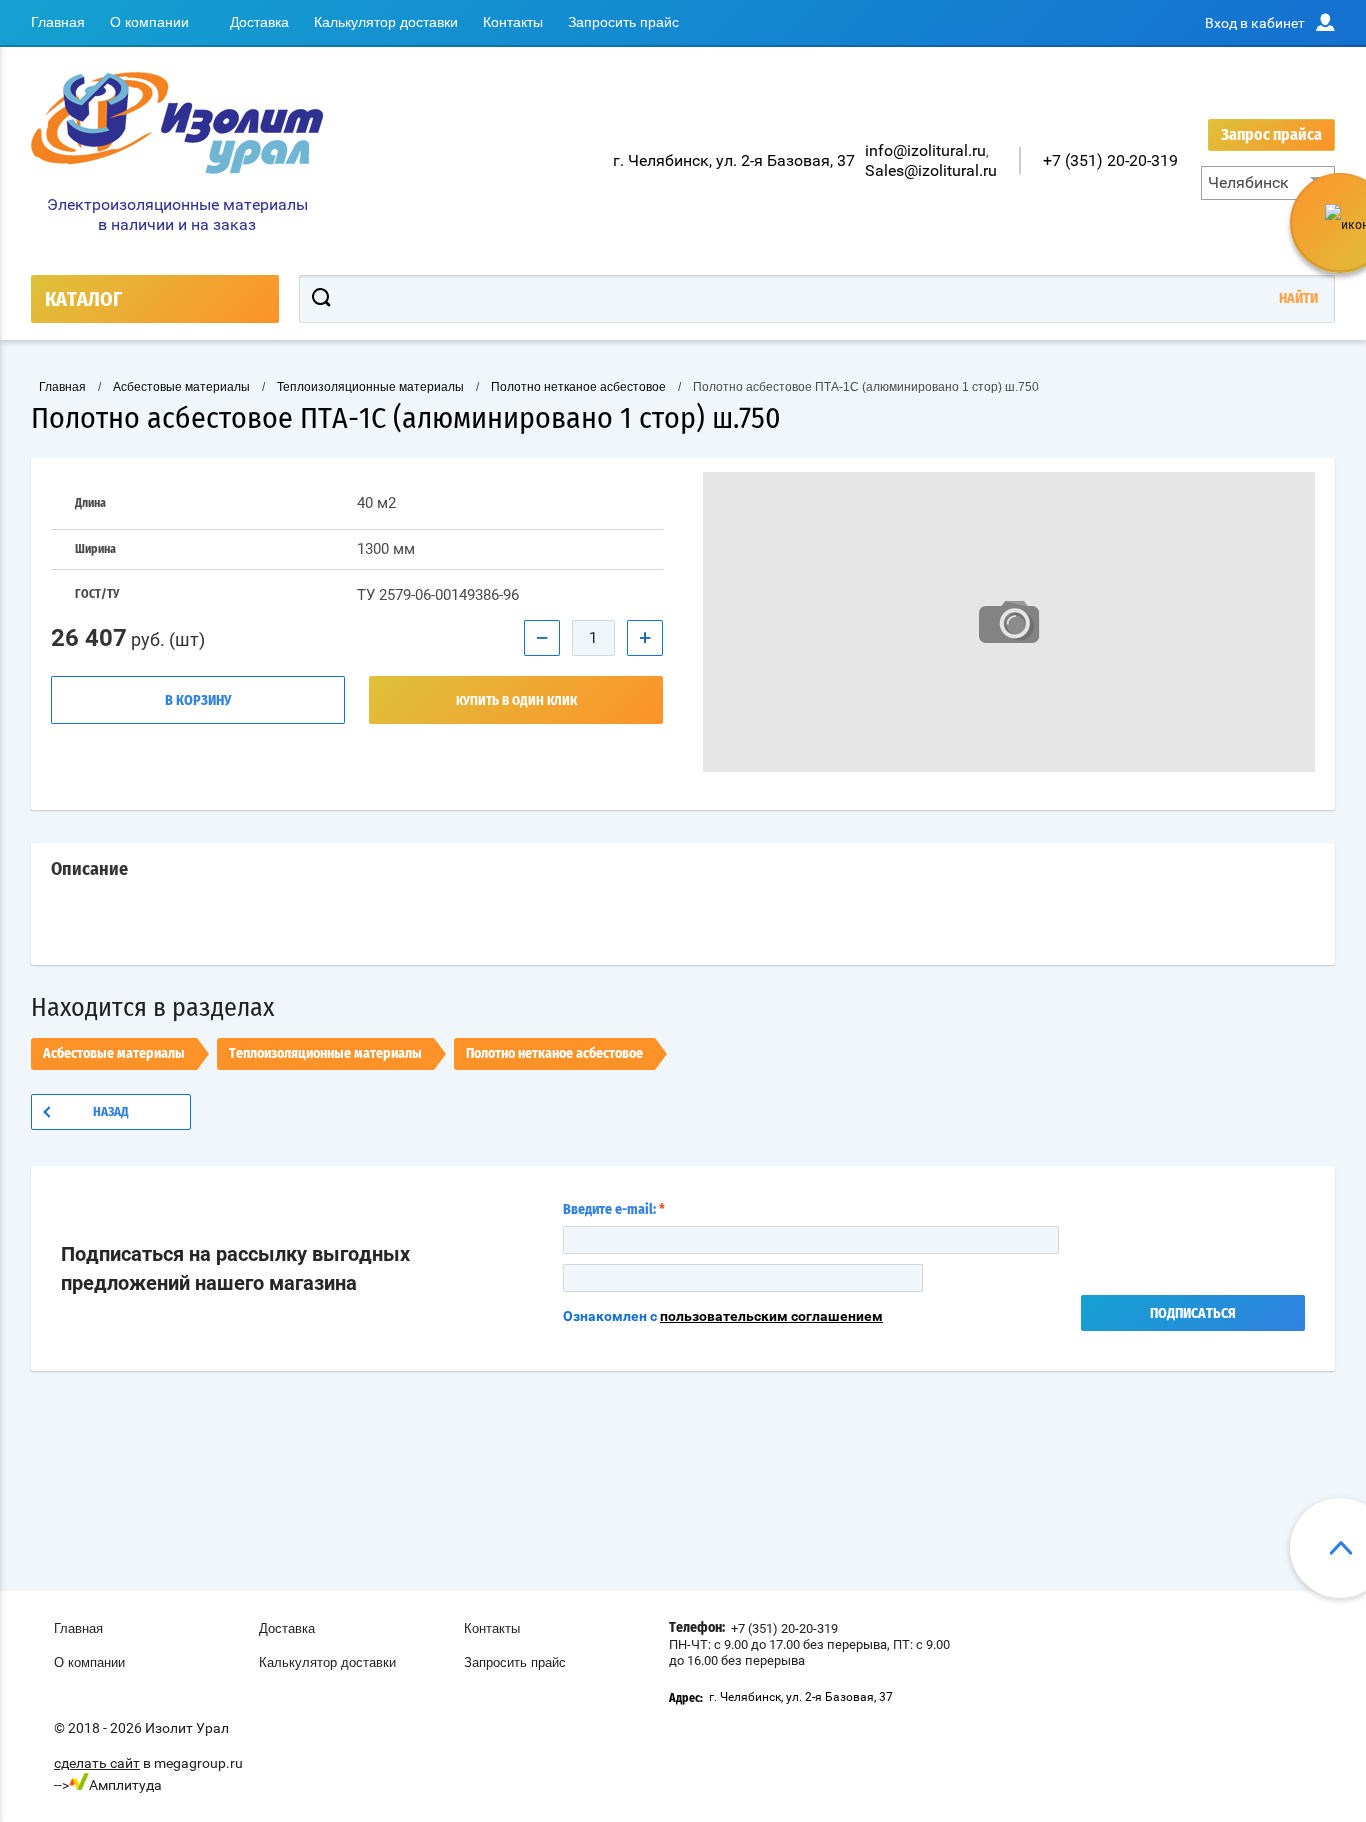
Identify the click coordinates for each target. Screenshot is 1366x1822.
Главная (58, 22)
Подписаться (1193, 1314)
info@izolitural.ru (925, 150)
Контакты (513, 22)
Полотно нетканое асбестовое (554, 1054)
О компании (149, 22)
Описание (89, 870)
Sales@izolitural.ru (931, 170)
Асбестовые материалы (114, 1054)
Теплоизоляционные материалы (325, 1054)
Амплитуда (125, 1785)
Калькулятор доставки (386, 22)
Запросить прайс (623, 22)
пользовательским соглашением (771, 1316)
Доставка (259, 22)
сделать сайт (97, 1763)
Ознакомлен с (723, 1316)
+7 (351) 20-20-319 (1110, 160)
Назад (111, 1112)
